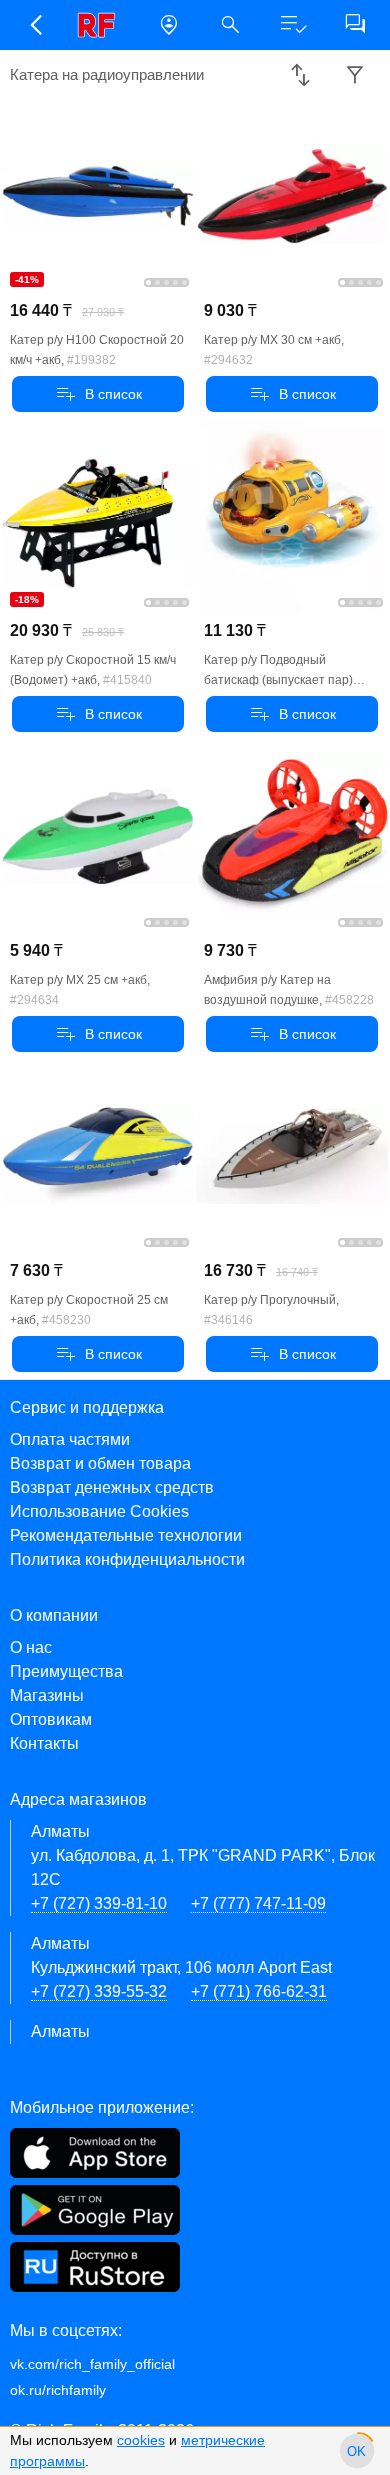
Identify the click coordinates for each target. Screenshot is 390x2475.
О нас (31, 1647)
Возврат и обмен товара (100, 1463)
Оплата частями (70, 1439)
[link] (102, 25)
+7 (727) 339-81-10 (99, 1903)
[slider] (357, 2451)
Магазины (47, 1695)
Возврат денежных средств (112, 1487)
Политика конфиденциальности (127, 1559)
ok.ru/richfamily (58, 2390)
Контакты (44, 1743)
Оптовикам (51, 1719)
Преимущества (66, 1671)
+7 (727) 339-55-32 (99, 1991)
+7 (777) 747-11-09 (258, 1903)
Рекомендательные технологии (126, 1535)
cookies (141, 2440)
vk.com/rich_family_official (92, 2364)
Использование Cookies (99, 1511)
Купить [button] (98, 394)
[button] (35, 25)
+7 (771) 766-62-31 (259, 1991)
